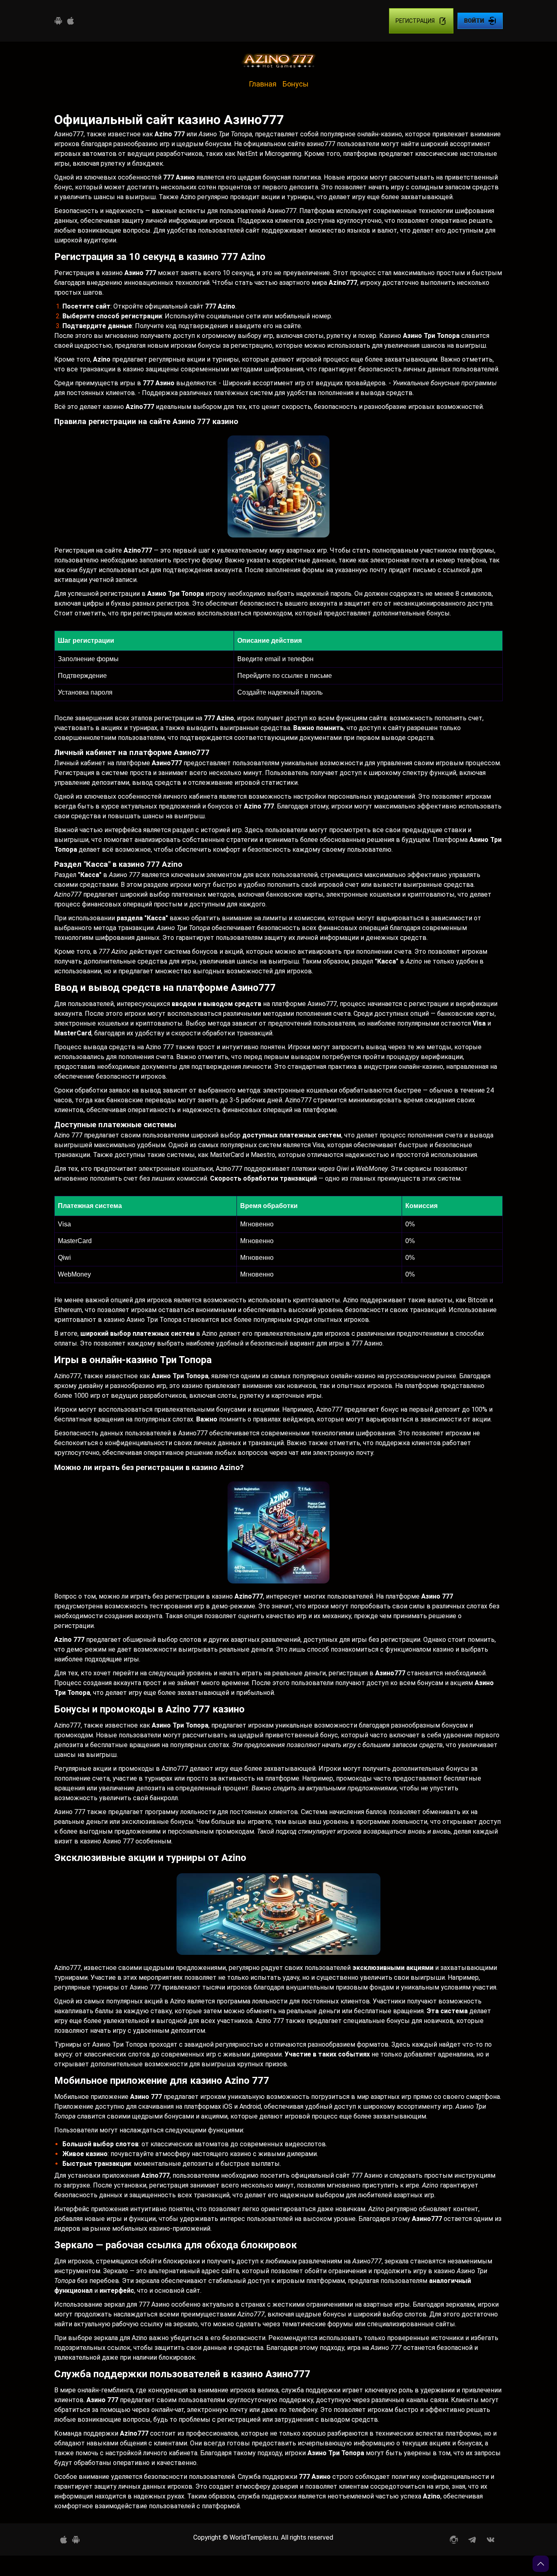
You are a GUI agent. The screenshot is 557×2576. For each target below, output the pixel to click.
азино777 (321, 144)
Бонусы (296, 84)
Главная (263, 84)
